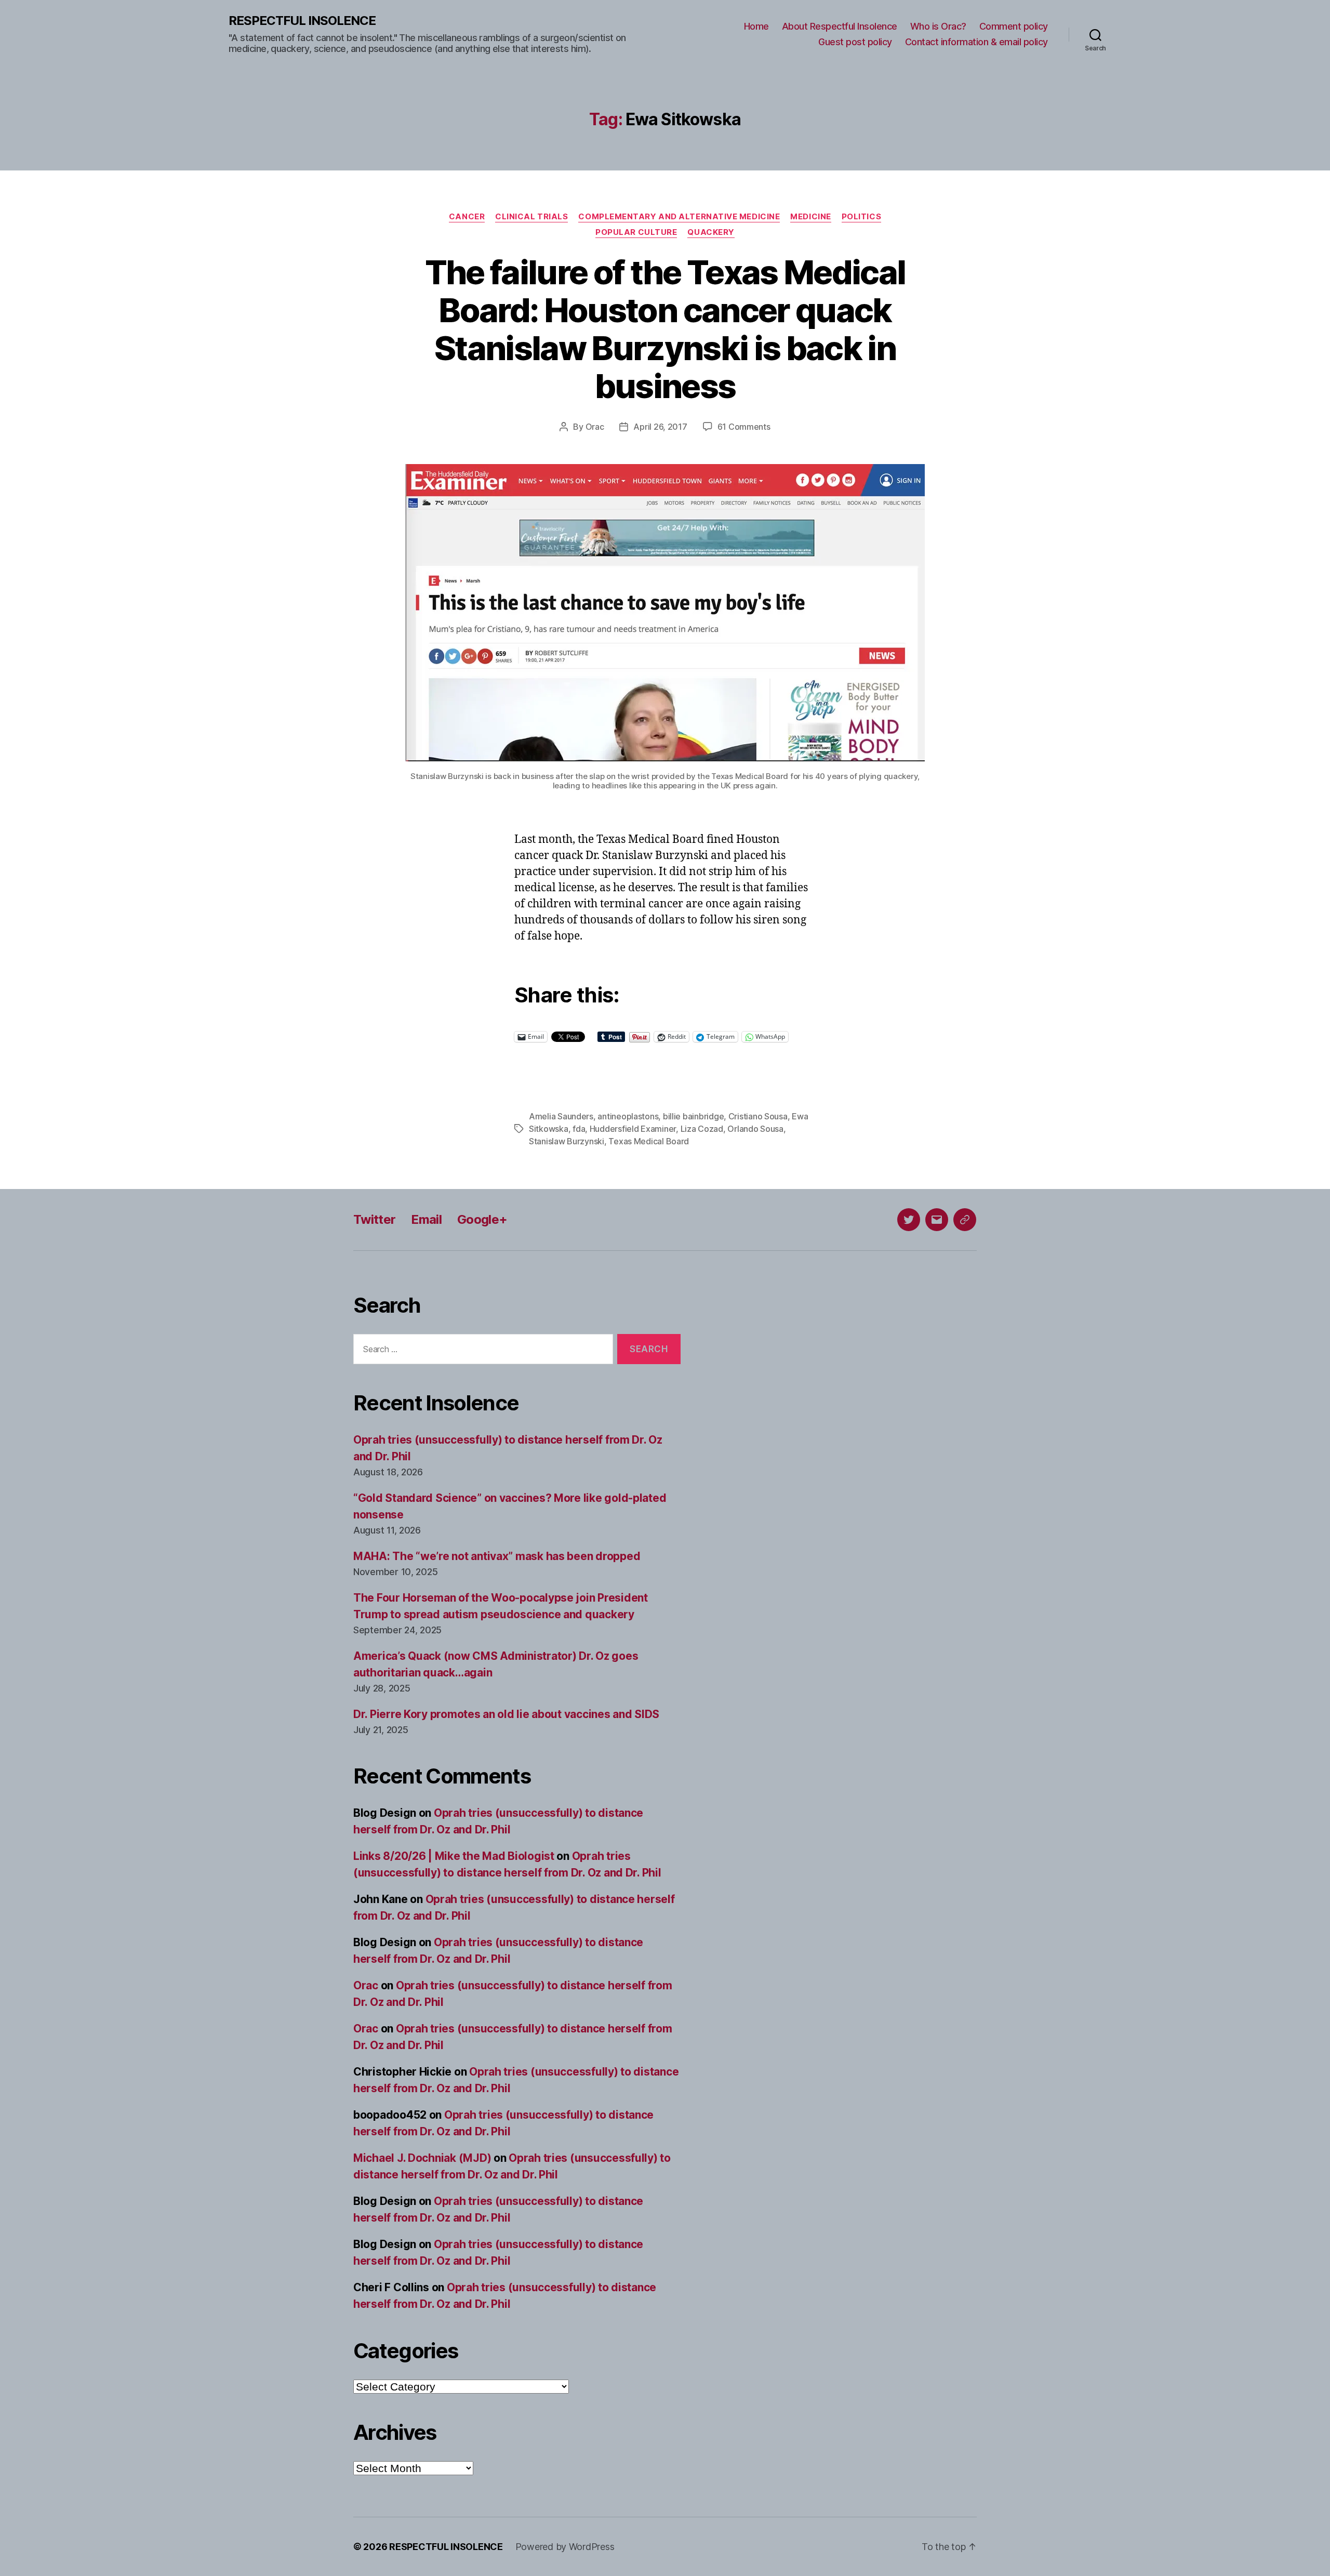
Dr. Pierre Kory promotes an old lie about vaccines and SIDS (506, 1714)
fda (579, 1129)
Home (756, 26)
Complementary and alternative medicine (679, 217)
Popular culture (636, 232)
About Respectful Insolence (840, 26)
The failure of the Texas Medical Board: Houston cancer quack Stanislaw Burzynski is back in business (665, 329)
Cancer (467, 217)
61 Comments (744, 427)
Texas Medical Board (649, 1141)
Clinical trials (531, 217)
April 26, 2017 (660, 427)
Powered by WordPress (565, 2547)
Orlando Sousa (755, 1129)
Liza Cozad (702, 1129)
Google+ (482, 1219)
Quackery (711, 232)
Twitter (374, 1219)
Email (426, 1219)
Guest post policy (855, 42)
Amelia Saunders (561, 1116)
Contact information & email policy (976, 42)
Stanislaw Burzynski (567, 1141)
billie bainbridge (693, 1116)
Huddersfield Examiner (633, 1129)
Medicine (810, 217)
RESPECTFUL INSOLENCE (302, 21)
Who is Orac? (938, 26)
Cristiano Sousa (758, 1116)
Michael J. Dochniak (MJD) (422, 2158)
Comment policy (1014, 26)
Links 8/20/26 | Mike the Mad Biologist (454, 1856)
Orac (595, 427)
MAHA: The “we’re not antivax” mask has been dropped (497, 1556)
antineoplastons (628, 1116)
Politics (861, 217)
